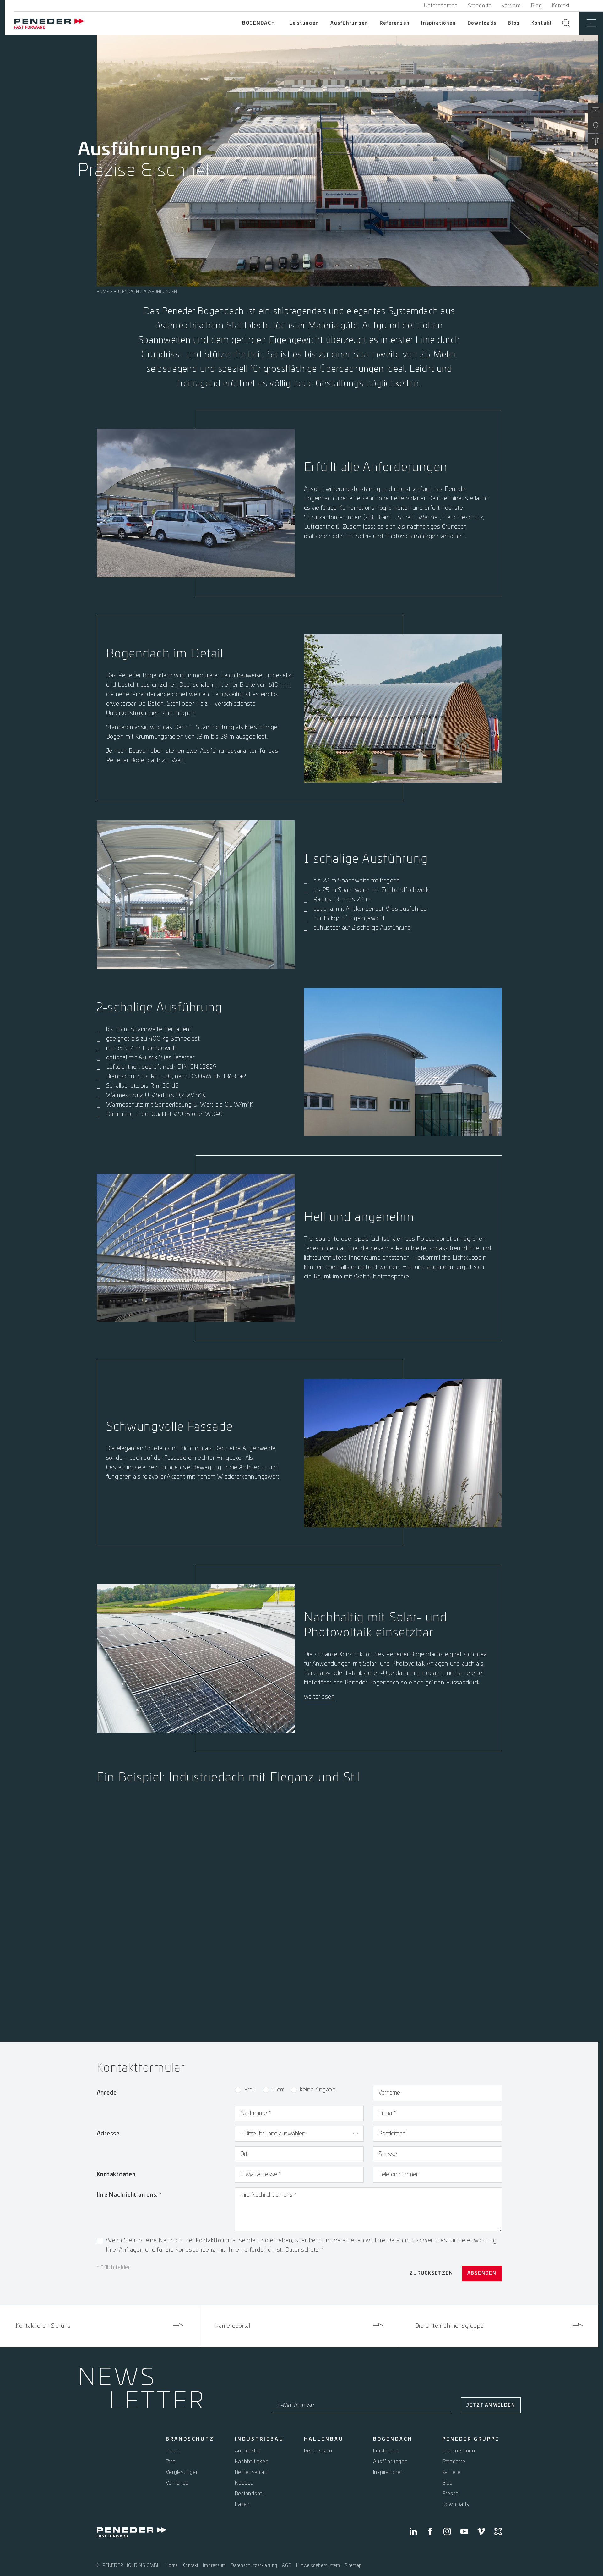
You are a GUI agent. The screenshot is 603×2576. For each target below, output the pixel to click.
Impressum (215, 2566)
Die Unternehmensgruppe (449, 2326)
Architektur (248, 2451)
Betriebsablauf (252, 2472)
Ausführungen (349, 23)
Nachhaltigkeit (252, 2462)
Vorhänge (177, 2483)
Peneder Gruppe (471, 2439)
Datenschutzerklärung (254, 2566)
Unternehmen (441, 6)
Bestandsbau (250, 2494)
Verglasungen (182, 2472)
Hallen (242, 2504)
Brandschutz (190, 2439)
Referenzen (395, 23)
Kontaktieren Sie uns (43, 2326)
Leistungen (304, 23)
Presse (451, 2494)
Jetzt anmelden (491, 2405)
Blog (537, 6)
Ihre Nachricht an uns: (129, 2195)
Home (103, 292)
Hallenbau (324, 2439)
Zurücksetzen (431, 2273)
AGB (287, 2566)
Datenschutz (303, 2250)
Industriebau (259, 2439)
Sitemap (353, 2566)
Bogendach (259, 23)
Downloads (482, 23)
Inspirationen (439, 23)
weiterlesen (319, 1697)
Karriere (511, 6)
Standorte (480, 6)
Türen (173, 2451)
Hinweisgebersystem (318, 2566)
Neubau (244, 2483)
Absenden (482, 2273)
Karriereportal (233, 2326)
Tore (171, 2462)
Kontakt (561, 6)
